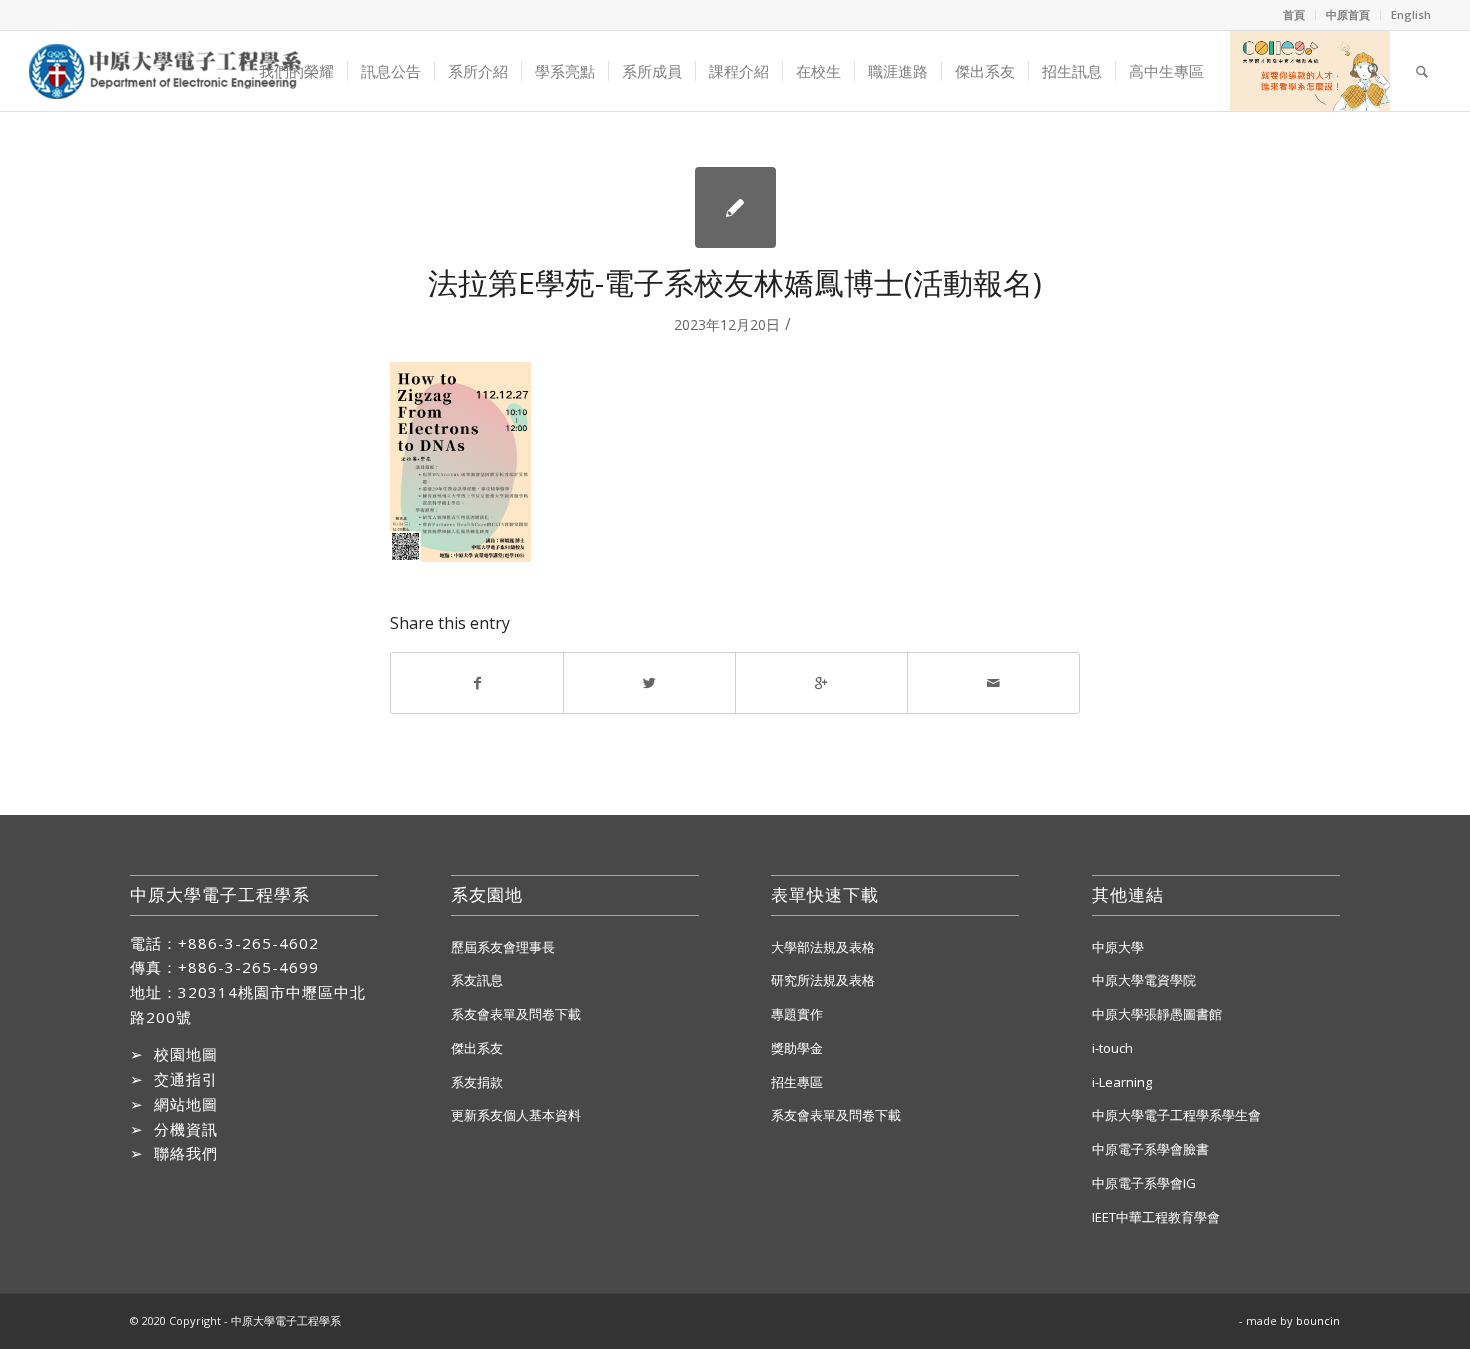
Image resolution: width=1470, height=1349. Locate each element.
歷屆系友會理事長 (503, 947)
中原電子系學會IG (1144, 1183)
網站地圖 (186, 1104)
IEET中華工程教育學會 (1156, 1217)
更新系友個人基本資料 (516, 1115)
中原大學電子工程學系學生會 (1176, 1115)
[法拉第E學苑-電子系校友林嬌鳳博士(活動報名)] (735, 207)
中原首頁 (1348, 14)
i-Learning (1122, 1082)
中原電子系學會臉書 (1150, 1149)
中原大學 (1118, 947)
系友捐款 (477, 1082)
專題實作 (797, 1014)
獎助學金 (797, 1048)
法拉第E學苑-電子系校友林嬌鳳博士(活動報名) (735, 282)
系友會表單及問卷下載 (516, 1014)
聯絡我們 (186, 1153)
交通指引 (186, 1079)
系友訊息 (477, 980)
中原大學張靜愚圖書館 (1157, 1014)
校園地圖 (186, 1054)
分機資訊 (186, 1129)
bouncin (1318, 1320)
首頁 (1294, 14)
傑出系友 (477, 1048)
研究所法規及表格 (823, 980)
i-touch (1112, 1048)
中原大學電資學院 (1144, 980)
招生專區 (797, 1082)
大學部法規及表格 (823, 947)
